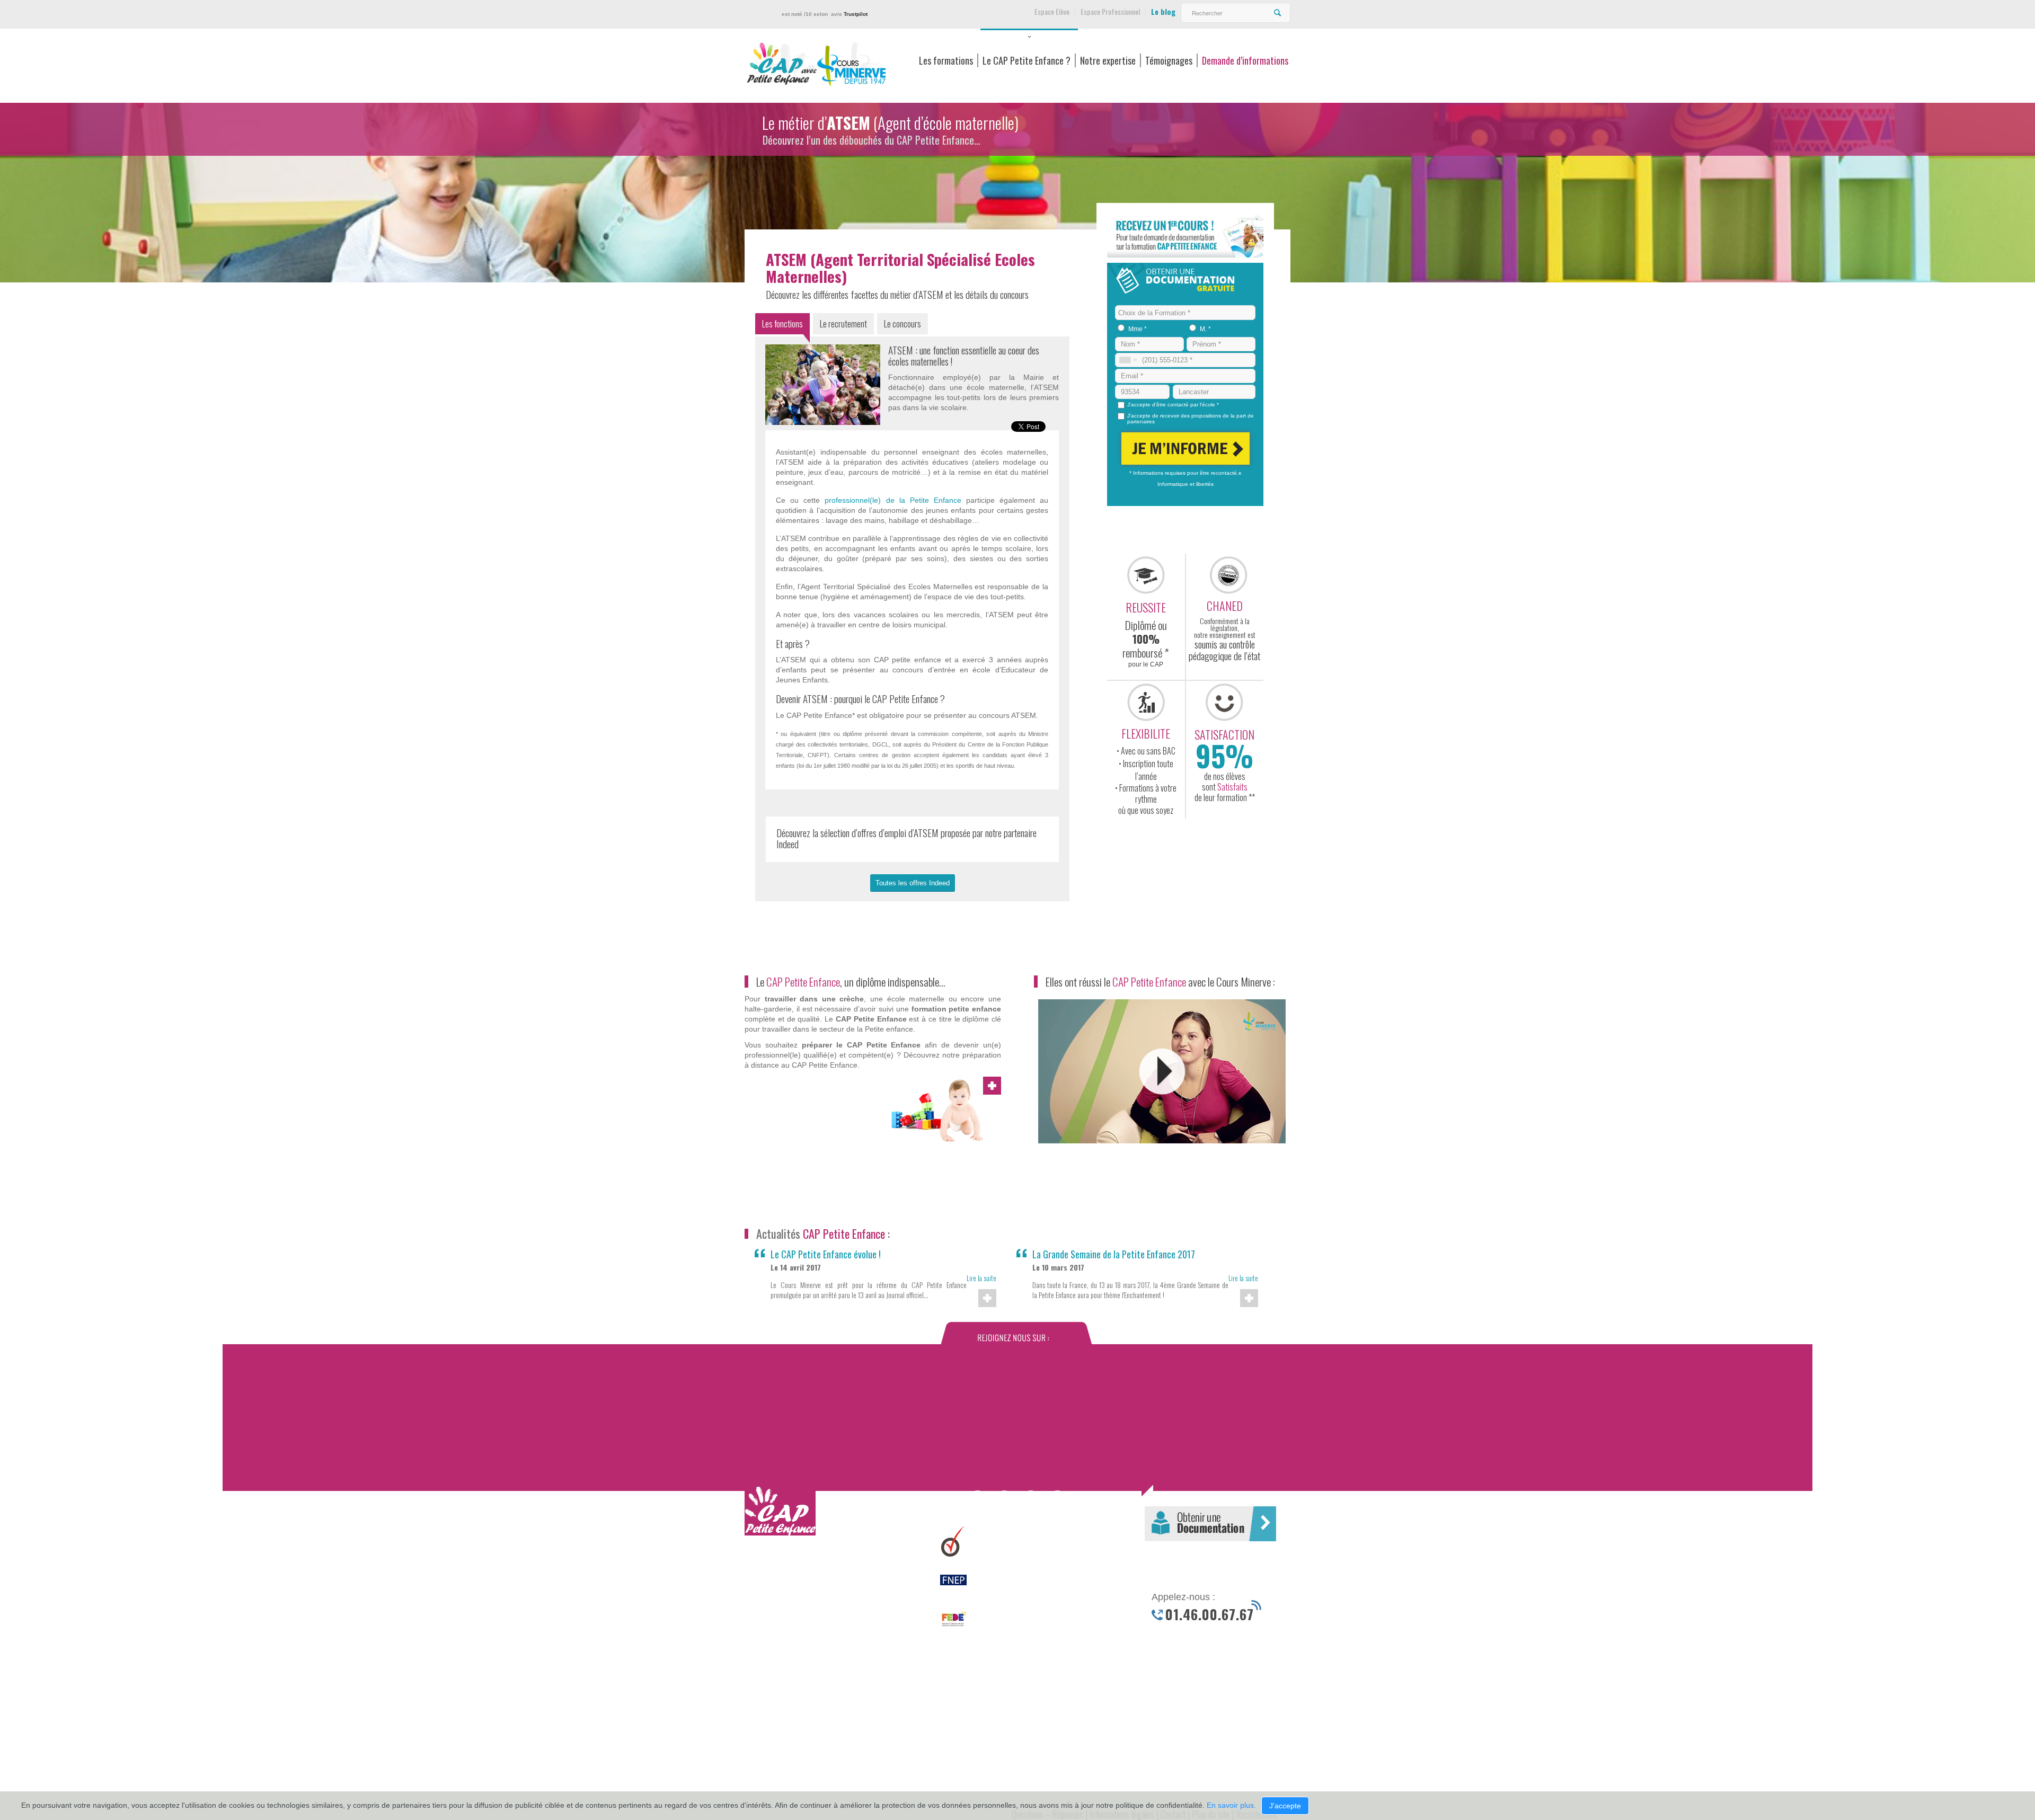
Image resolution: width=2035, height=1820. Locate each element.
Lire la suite (981, 1278)
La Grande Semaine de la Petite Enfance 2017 (1114, 1254)
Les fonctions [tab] (782, 323)
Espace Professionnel (1110, 11)
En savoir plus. (1231, 1805)
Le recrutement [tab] (843, 323)
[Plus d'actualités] (987, 1298)
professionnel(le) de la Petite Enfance (893, 500)
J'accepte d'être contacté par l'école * (1173, 405)
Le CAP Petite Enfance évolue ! (826, 1254)
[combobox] (1128, 360)
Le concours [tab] (903, 323)
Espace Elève (1052, 11)
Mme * (1138, 329)
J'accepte (1285, 1806)
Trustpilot (856, 14)
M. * (1205, 329)
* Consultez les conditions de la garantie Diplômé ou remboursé (826, 1584)
